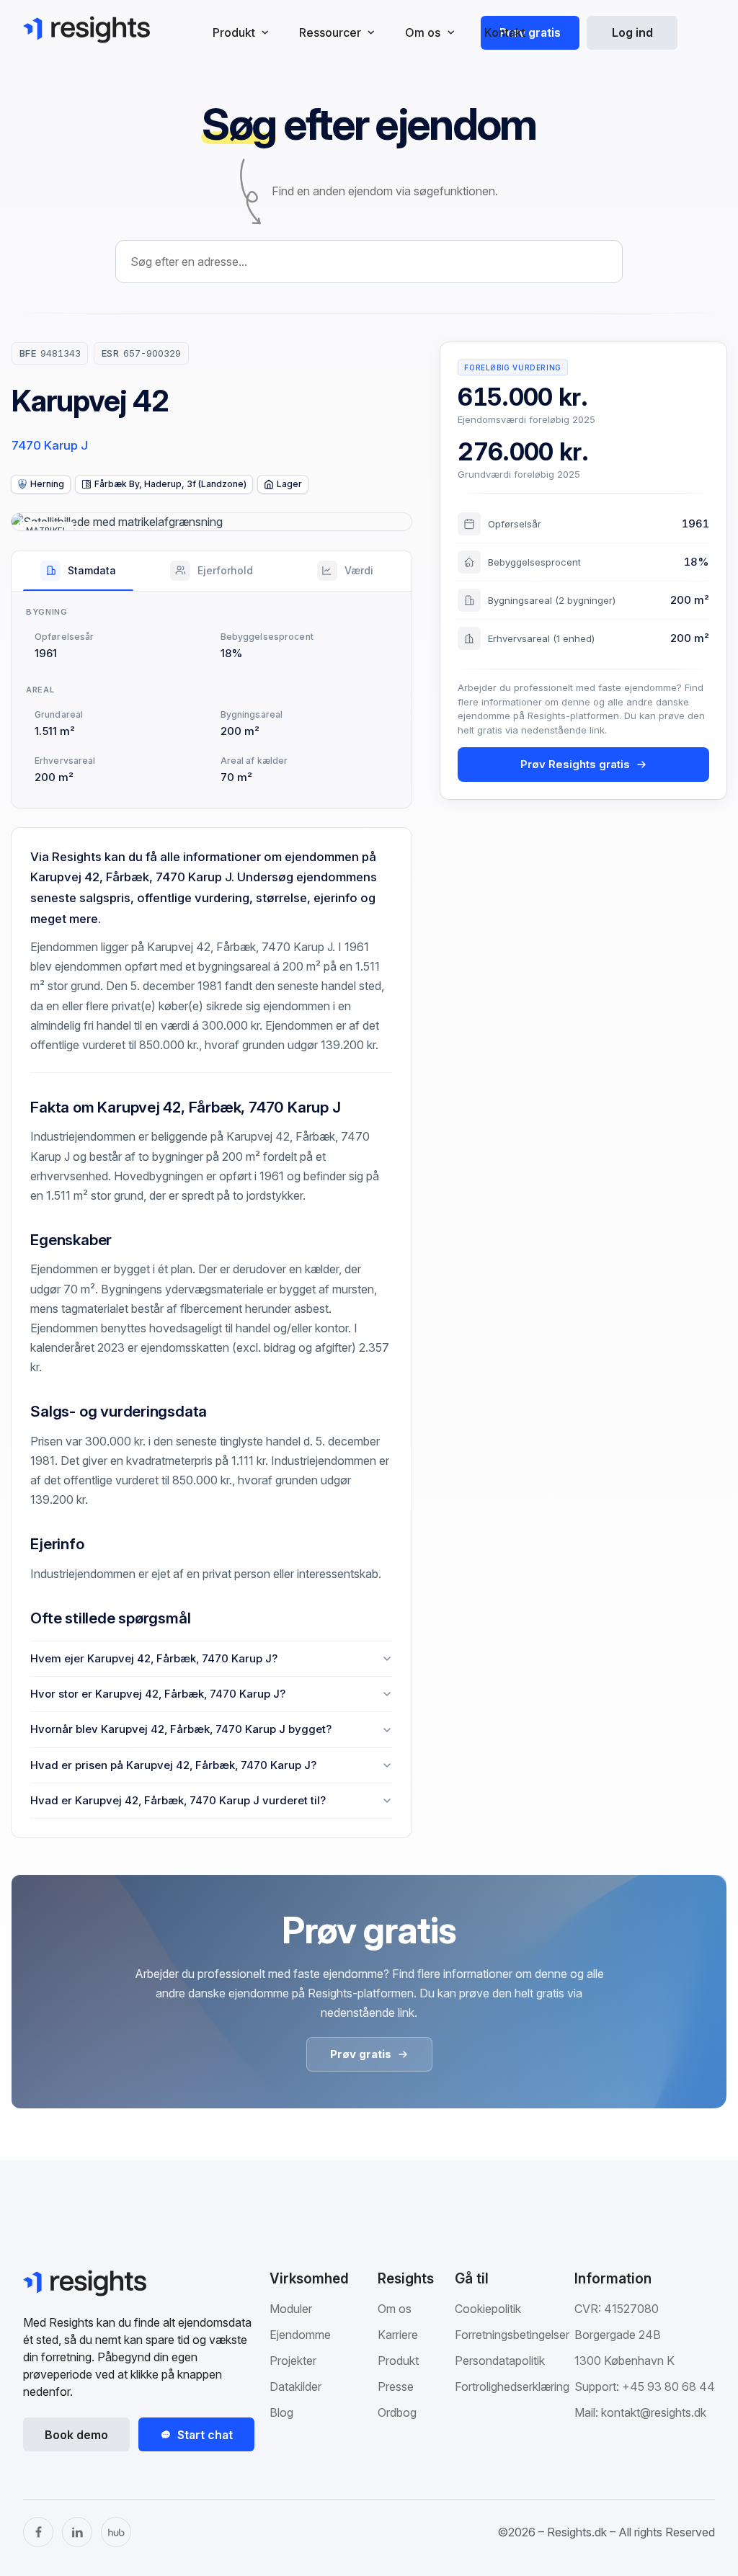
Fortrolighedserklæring (512, 2386)
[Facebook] (38, 2532)
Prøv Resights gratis (575, 764)
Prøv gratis (530, 32)
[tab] (78, 571)
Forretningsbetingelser (512, 2335)
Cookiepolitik (488, 2309)
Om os (395, 2309)
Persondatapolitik (500, 2361)
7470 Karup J (50, 445)
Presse (396, 2386)
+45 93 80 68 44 (668, 2386)
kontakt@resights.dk (654, 2412)
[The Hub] (116, 2532)
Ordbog (397, 2412)
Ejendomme (300, 2335)
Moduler (291, 2309)
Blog (281, 2412)
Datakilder (295, 2386)
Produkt (398, 2361)
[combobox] (369, 262)
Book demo (76, 2435)
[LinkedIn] (77, 2532)
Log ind (632, 32)
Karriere (398, 2335)
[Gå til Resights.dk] (86, 30)
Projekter (293, 2361)
